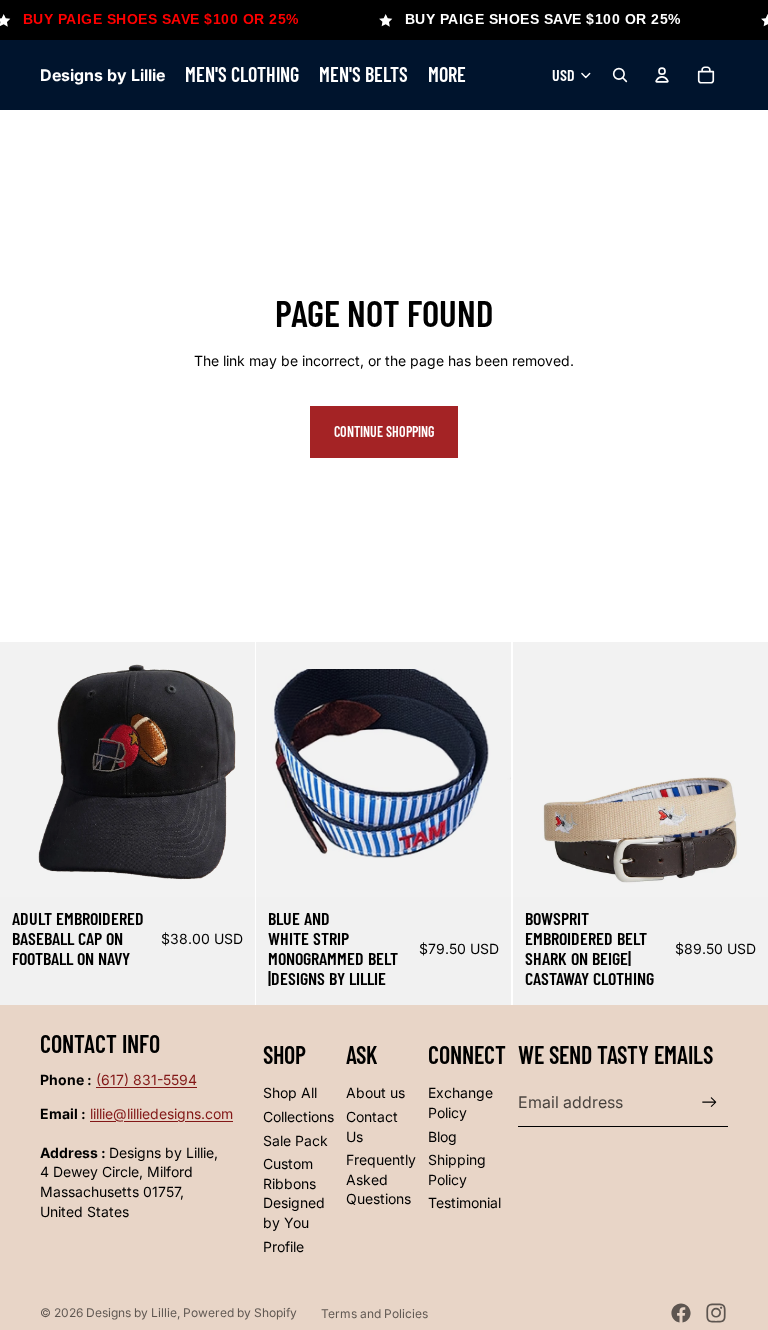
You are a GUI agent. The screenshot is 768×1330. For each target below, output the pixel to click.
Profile (283, 1246)
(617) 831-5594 (146, 1079)
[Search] (620, 75)
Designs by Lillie (131, 1312)
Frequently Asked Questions (381, 1179)
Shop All (290, 1092)
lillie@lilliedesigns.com (161, 1113)
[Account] (662, 75)
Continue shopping (384, 431)
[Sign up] (709, 1102)
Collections (298, 1116)
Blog (442, 1136)
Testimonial (464, 1202)
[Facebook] (681, 1313)
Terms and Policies (374, 1313)
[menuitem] (447, 75)
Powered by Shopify (240, 1312)
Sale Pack (295, 1140)
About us (375, 1092)
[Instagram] (716, 1313)
